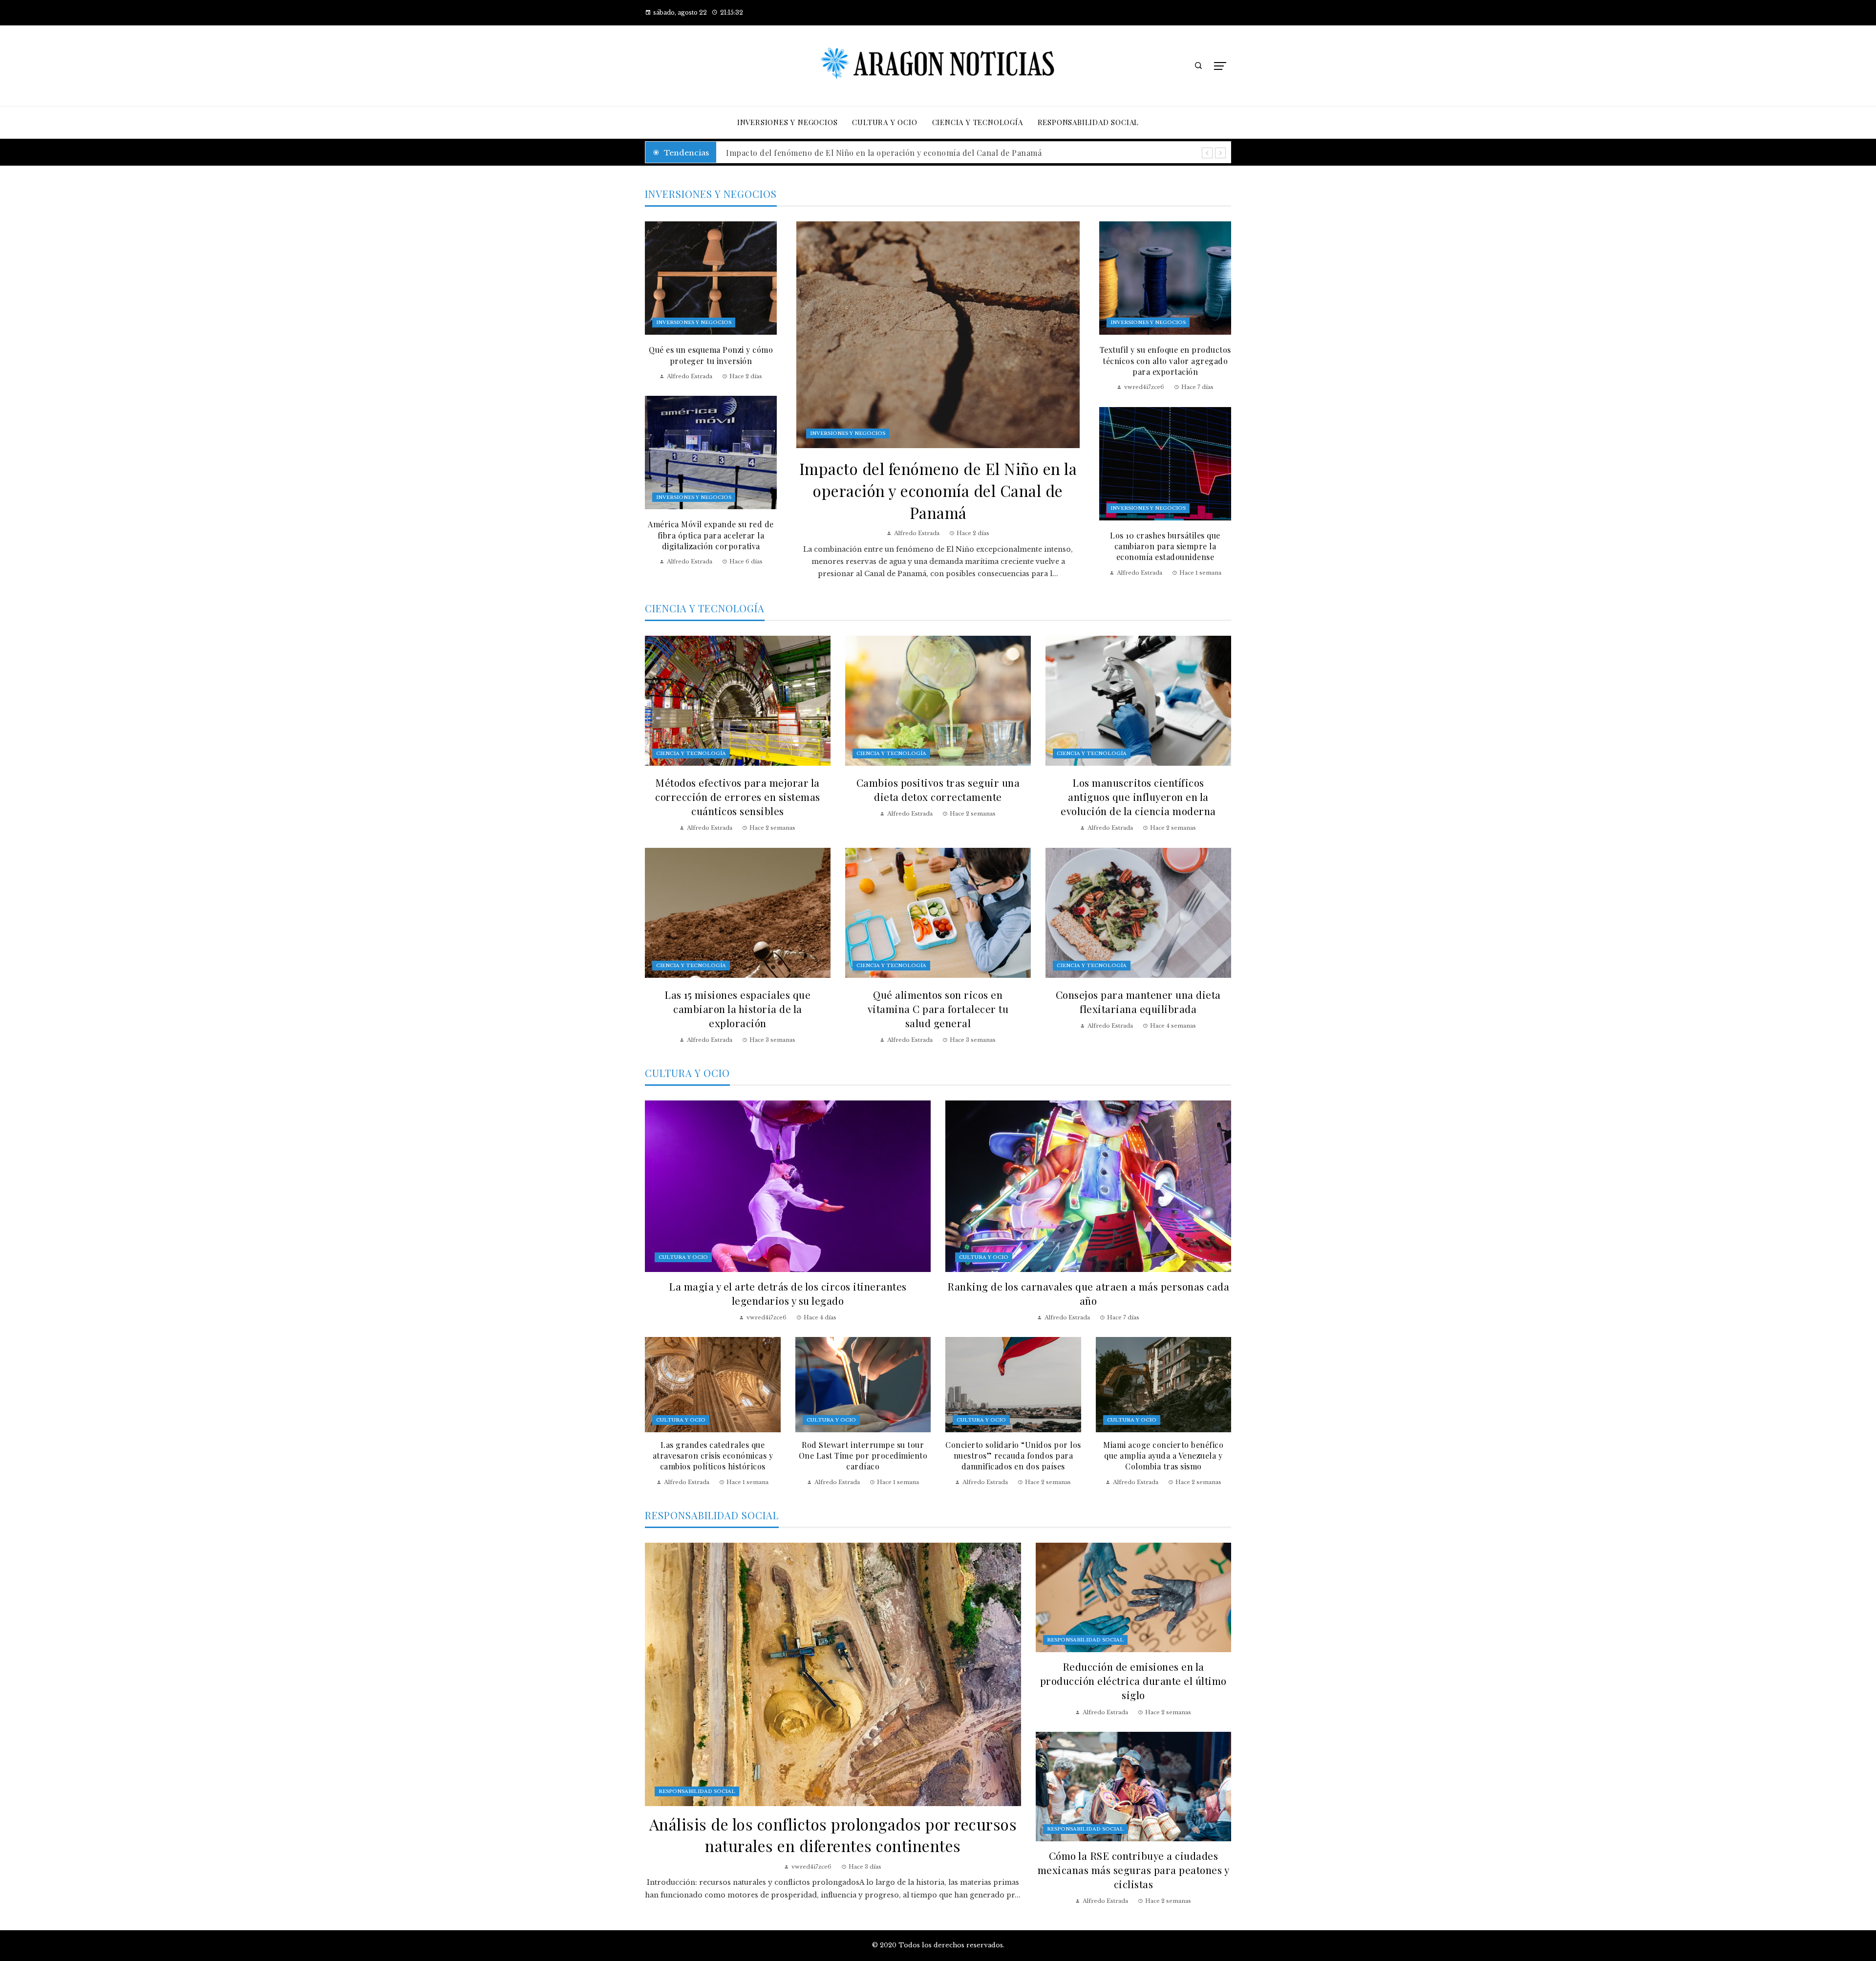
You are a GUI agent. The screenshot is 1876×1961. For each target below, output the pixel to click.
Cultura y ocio (683, 1257)
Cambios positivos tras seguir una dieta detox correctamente (938, 789)
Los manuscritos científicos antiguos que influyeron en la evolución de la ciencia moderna (1138, 797)
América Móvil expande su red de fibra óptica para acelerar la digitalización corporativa (711, 535)
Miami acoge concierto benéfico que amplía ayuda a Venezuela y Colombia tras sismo (1163, 1456)
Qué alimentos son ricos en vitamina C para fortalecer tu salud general (938, 1009)
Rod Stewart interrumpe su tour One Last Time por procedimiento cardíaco (863, 1456)
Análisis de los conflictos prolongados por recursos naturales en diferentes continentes (893, 153)
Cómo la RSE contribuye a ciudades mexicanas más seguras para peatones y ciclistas (1134, 1870)
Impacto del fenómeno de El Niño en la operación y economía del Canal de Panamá (938, 490)
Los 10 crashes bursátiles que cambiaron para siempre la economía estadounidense (1165, 546)
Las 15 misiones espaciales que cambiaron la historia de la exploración (737, 1009)
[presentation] (1207, 153)
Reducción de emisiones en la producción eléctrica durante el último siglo (1133, 1681)
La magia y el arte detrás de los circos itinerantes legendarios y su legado (788, 1293)
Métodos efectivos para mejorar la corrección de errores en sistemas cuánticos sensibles (738, 797)
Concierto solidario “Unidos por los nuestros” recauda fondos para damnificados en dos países (1013, 1456)
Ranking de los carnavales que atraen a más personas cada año (1088, 1293)
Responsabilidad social (697, 1791)
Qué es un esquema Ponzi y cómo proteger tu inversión (711, 355)
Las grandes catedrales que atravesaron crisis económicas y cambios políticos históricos (713, 1456)
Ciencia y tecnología (691, 753)
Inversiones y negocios (848, 433)
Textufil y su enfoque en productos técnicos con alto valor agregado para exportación (1165, 361)
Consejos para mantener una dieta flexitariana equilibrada (1138, 1002)
